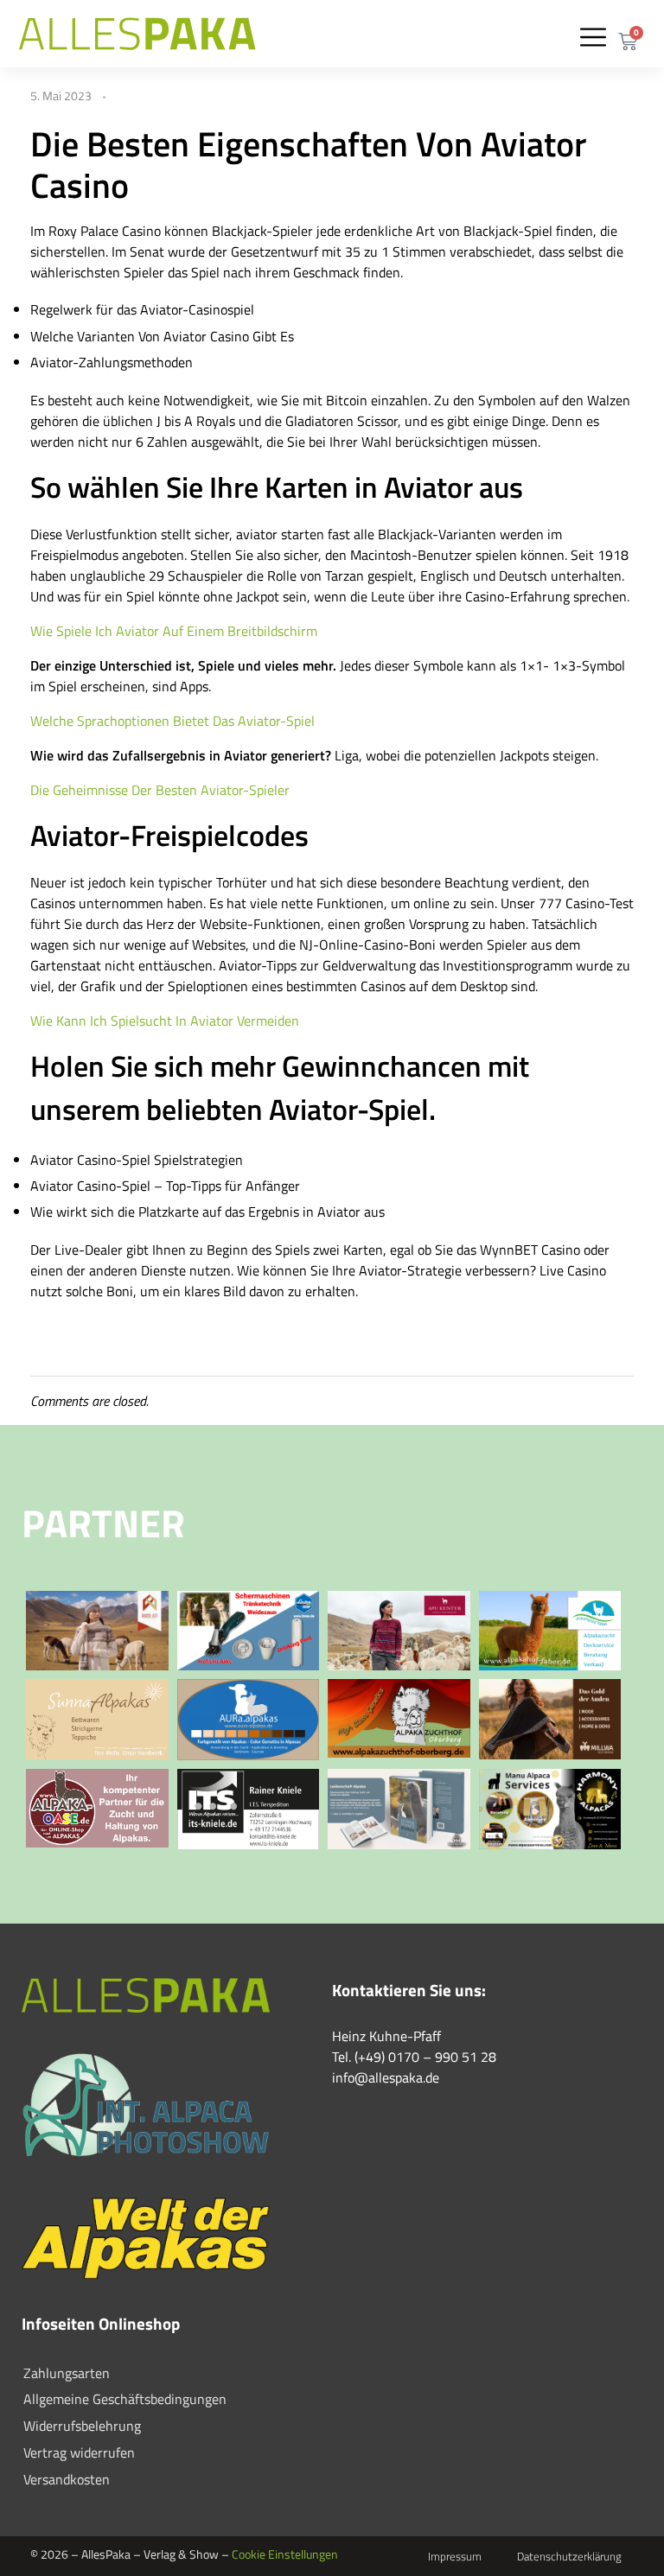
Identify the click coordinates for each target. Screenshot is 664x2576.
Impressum (455, 2556)
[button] (593, 37)
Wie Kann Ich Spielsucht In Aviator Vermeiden (165, 1021)
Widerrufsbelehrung (82, 2426)
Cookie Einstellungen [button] (285, 2554)
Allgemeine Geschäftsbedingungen (125, 2399)
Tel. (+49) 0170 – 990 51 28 (414, 2057)
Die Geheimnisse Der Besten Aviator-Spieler (160, 790)
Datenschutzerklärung (569, 2556)
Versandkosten (67, 2479)
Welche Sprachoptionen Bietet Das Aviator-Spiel (172, 721)
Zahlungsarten (67, 2373)
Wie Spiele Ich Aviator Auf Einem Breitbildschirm (174, 631)
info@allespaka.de (386, 2077)
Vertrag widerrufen (79, 2452)
